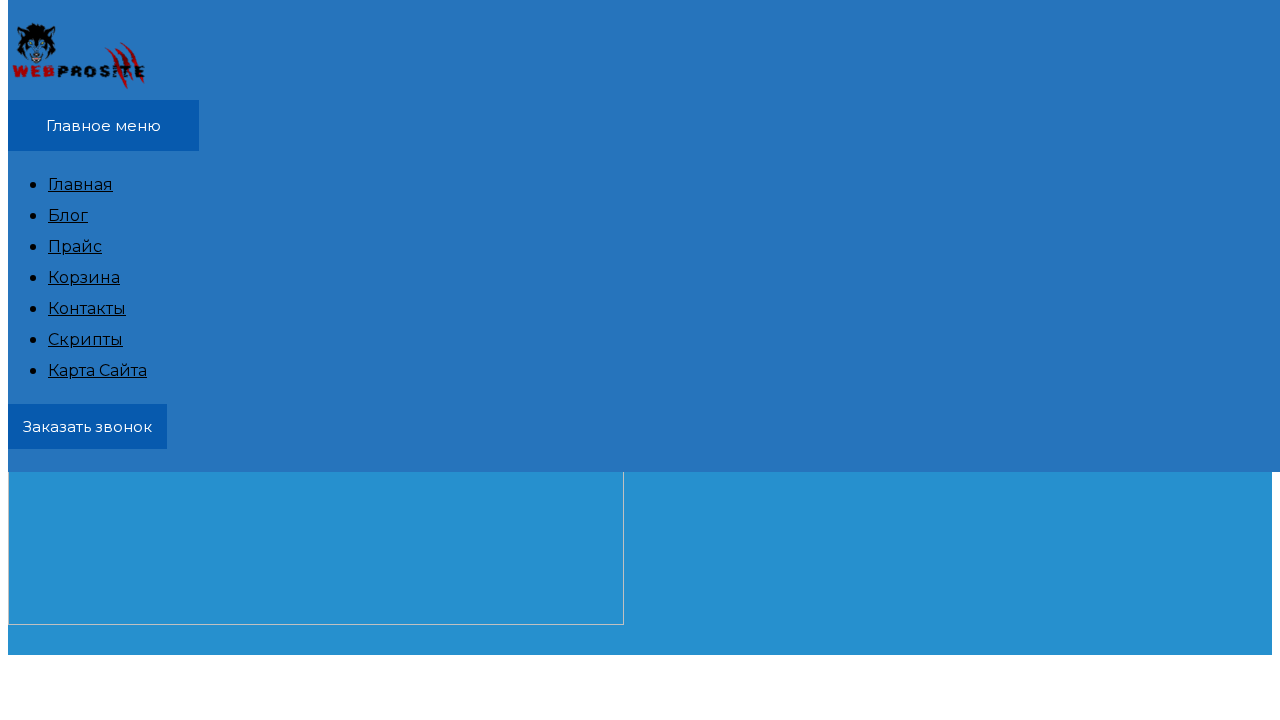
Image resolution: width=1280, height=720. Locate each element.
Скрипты (85, 339)
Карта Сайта (97, 370)
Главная (80, 184)
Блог (68, 215)
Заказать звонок (87, 426)
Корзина (84, 277)
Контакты (87, 308)
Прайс (75, 246)
